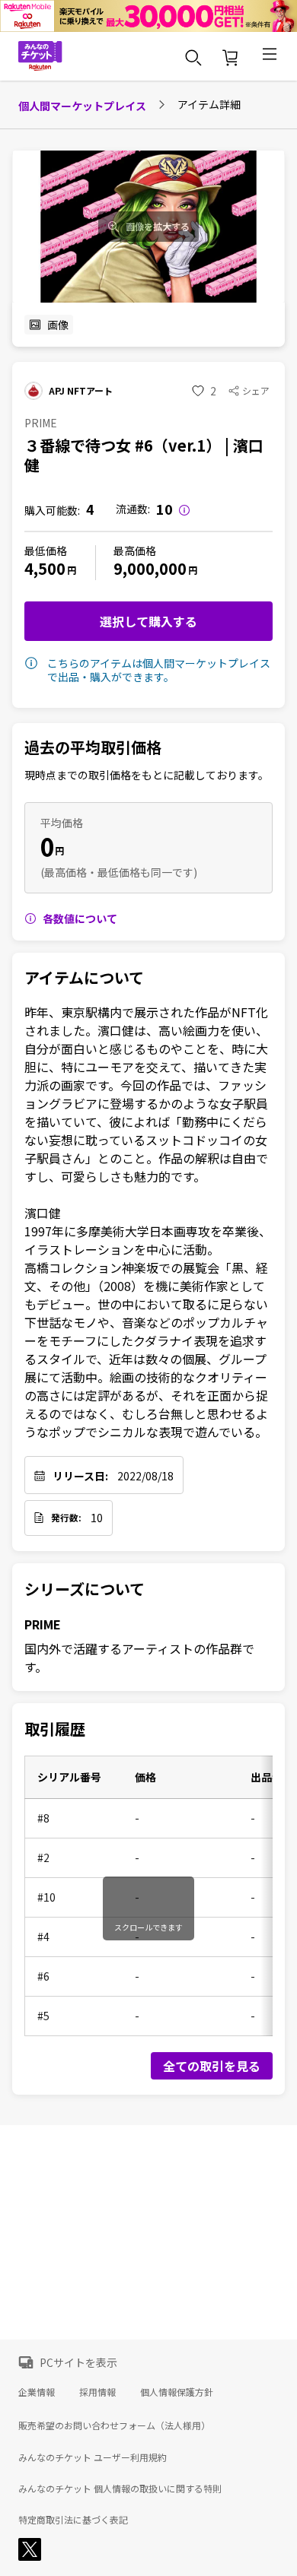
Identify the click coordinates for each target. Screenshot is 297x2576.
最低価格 (46, 550)
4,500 (45, 568)
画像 (58, 325)
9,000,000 (150, 568)
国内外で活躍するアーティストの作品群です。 (139, 1658)
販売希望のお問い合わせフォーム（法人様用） (114, 2425)
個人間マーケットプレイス (82, 106)
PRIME (43, 1624)
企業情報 (37, 2392)
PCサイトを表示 (78, 2362)
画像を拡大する (158, 227)
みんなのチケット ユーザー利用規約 (93, 2457)
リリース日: (80, 1476)
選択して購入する (148, 621)
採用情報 (97, 2392)
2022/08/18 (145, 1476)
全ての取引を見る (212, 2066)
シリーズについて (85, 1589)
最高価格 (135, 550)
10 (97, 1518)
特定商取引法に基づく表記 (73, 2520)
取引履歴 (55, 1729)
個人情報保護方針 (177, 2392)
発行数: (66, 1518)
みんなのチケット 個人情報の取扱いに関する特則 (120, 2489)
